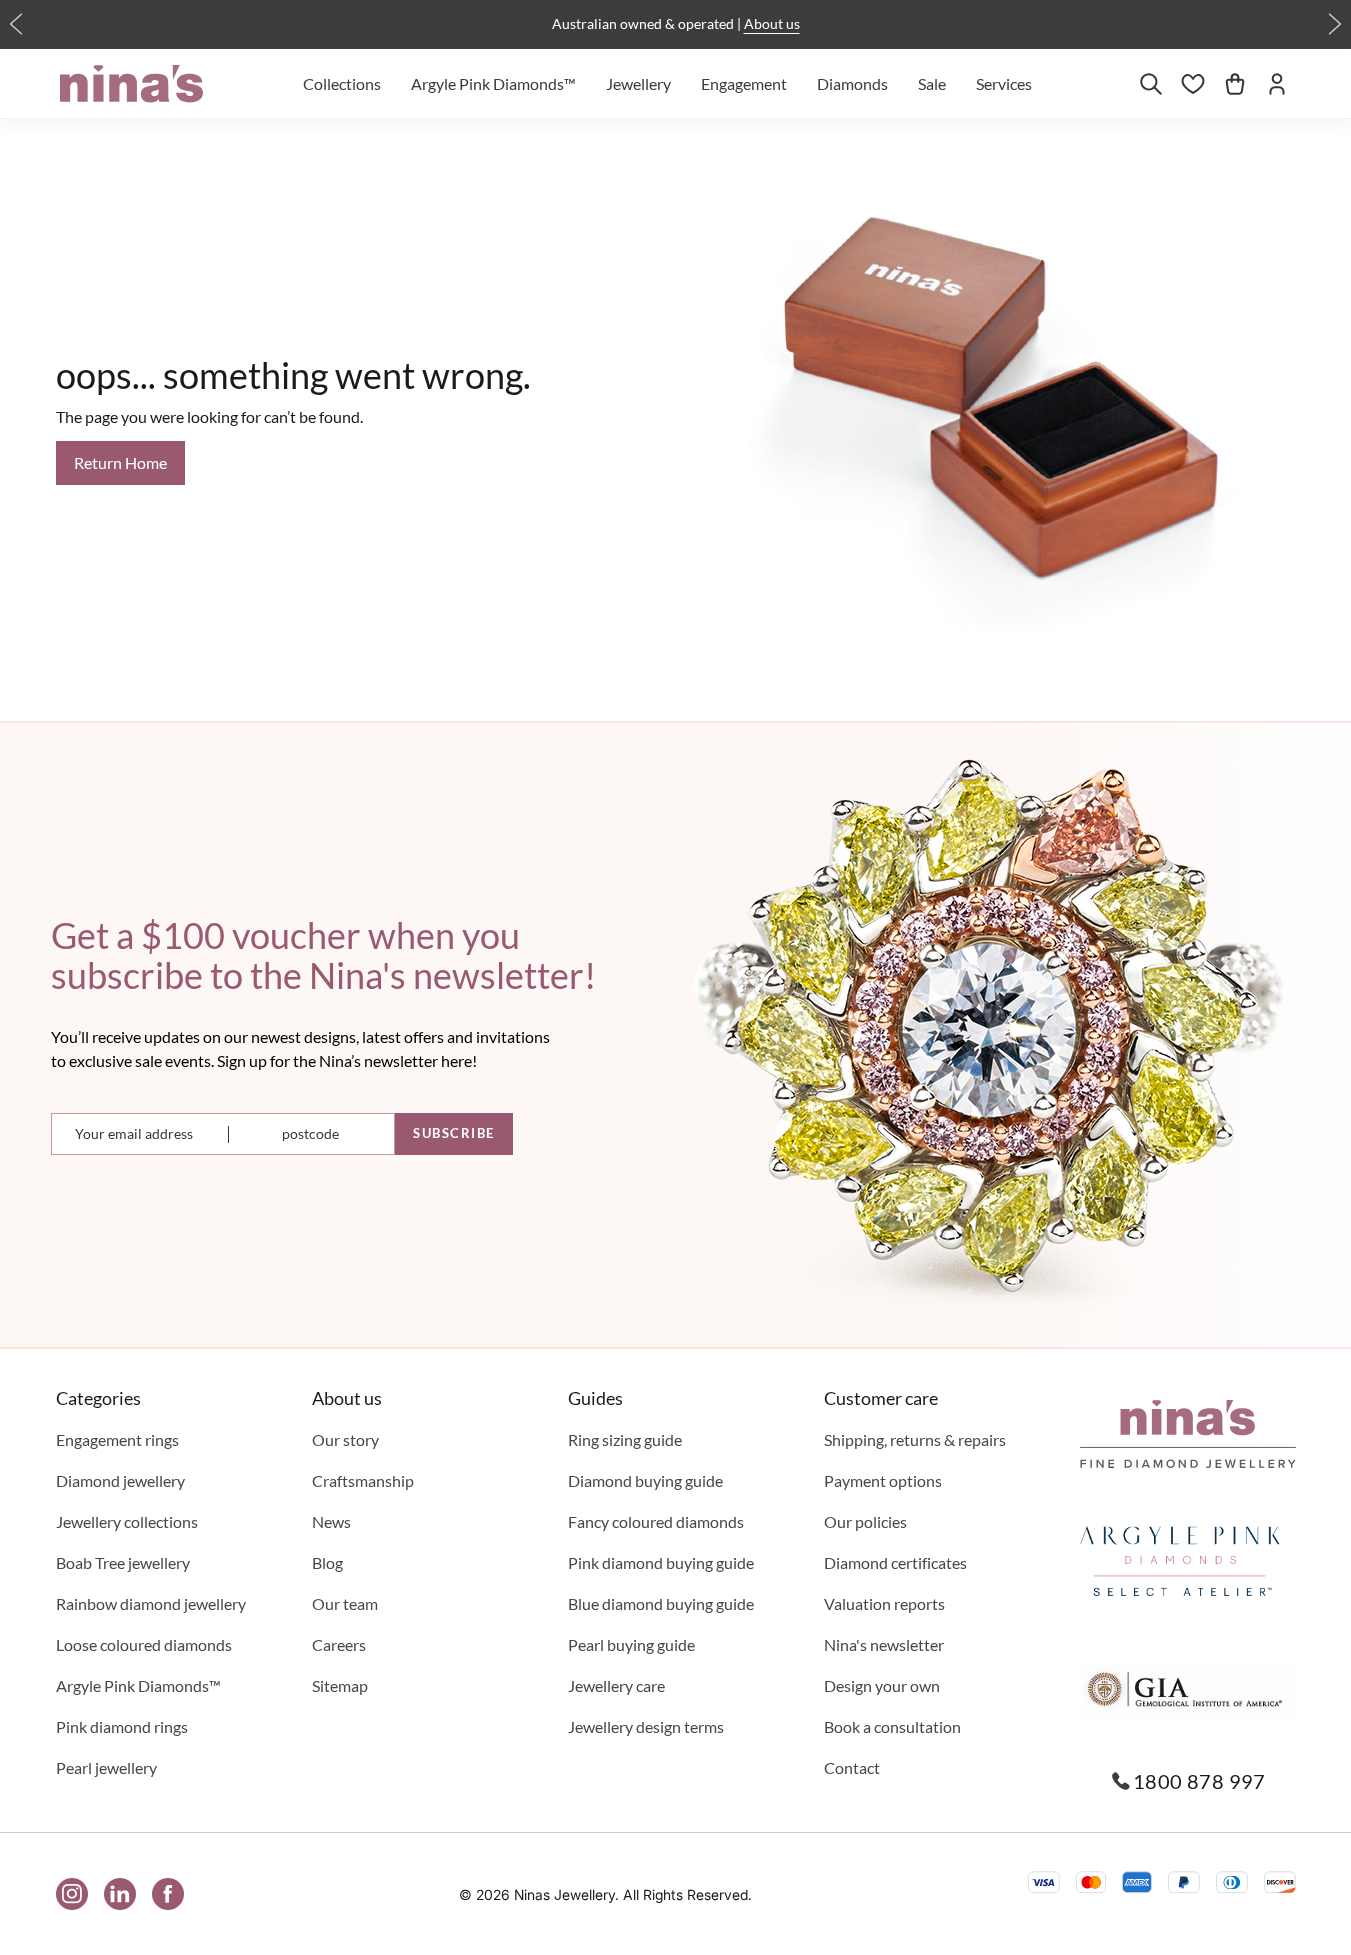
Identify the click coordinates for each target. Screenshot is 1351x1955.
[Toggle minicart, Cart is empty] (1235, 84)
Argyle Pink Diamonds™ (138, 1685)
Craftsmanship (363, 1480)
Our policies (865, 1521)
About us (772, 23)
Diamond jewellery (120, 1480)
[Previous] (16, 24)
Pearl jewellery (106, 1767)
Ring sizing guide (625, 1439)
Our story (345, 1439)
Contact (852, 1767)
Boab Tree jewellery (123, 1562)
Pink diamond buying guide (661, 1562)
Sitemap (340, 1685)
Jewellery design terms (646, 1726)
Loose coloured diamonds (144, 1644)
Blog (327, 1562)
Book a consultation (892, 1726)
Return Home (120, 462)
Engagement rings (117, 1439)
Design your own (882, 1685)
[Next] (1335, 24)
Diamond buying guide (645, 1480)
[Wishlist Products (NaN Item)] (1193, 84)
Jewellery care (616, 1685)
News (331, 1521)
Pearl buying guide (631, 1644)
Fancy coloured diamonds (656, 1521)
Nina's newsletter (884, 1644)
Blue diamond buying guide (661, 1603)
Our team (345, 1603)
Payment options (883, 1480)
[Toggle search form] (1151, 84)
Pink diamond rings (122, 1726)
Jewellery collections (127, 1521)
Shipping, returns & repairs (915, 1439)
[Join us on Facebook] (168, 1894)
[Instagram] (72, 1894)
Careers (339, 1644)
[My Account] (1277, 84)
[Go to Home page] (131, 84)
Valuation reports (884, 1603)
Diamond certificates (895, 1562)
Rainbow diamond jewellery (151, 1603)
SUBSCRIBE (454, 1133)
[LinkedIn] (120, 1894)
